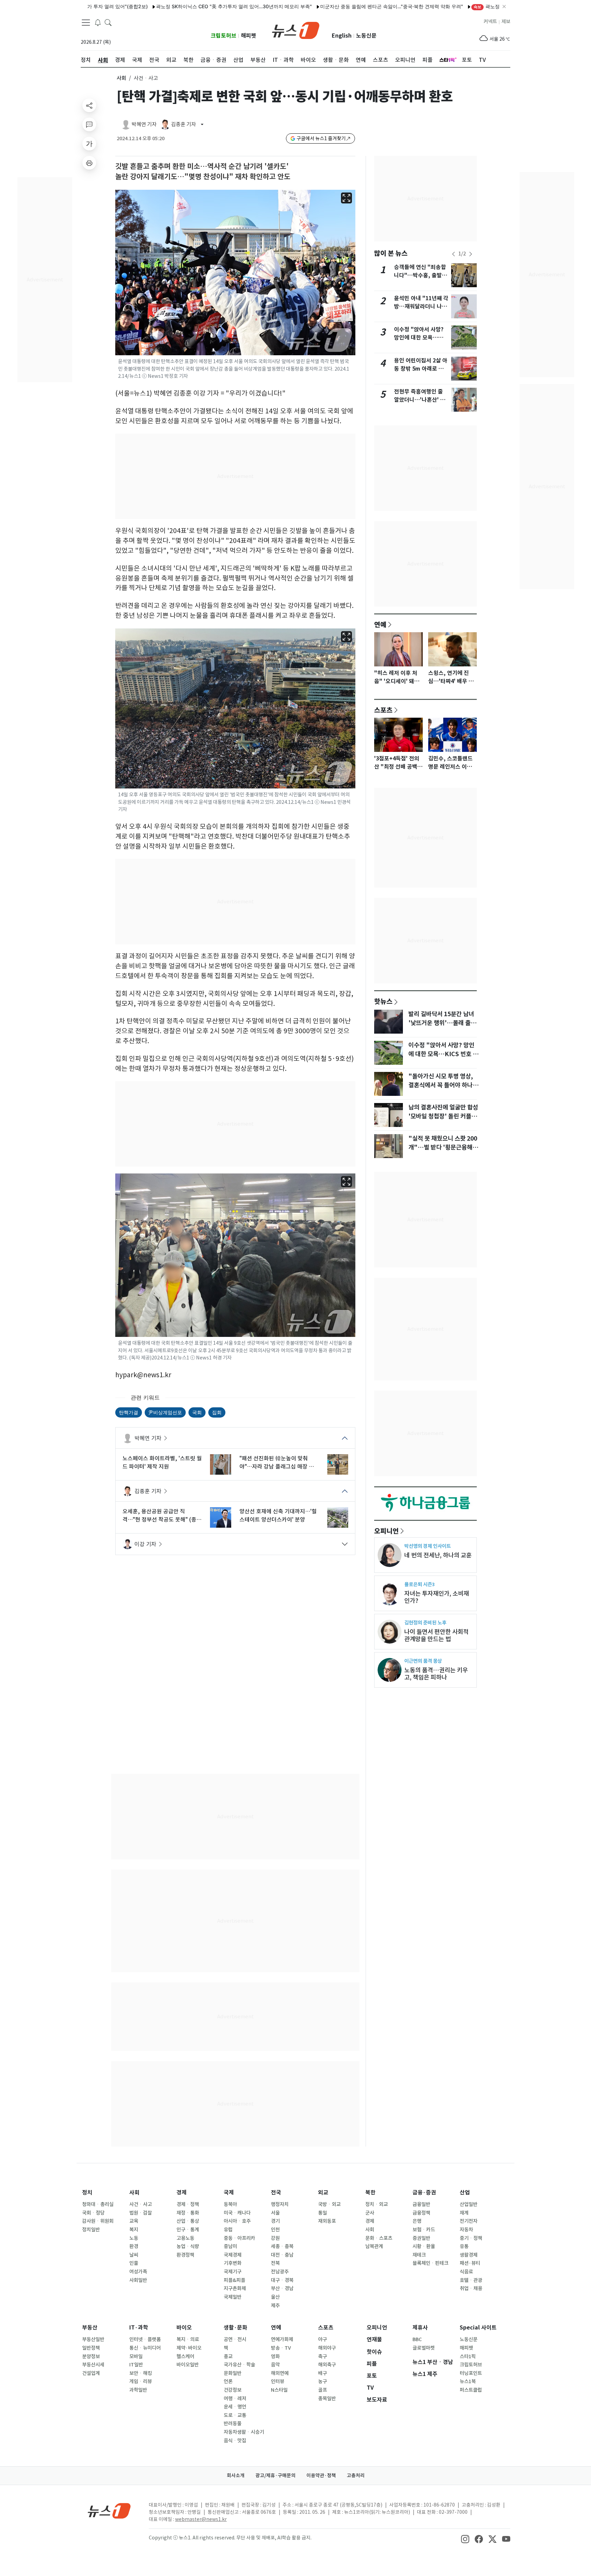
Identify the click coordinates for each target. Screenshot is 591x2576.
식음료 (466, 2272)
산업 (465, 2193)
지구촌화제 (235, 2288)
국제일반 (233, 2297)
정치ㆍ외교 (377, 2204)
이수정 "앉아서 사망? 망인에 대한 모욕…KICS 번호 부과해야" (419, 338)
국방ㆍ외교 (329, 2204)
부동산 (90, 2328)
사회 (121, 78)
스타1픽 (468, 2356)
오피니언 (386, 1531)
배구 (323, 2373)
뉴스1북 (468, 2381)
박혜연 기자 (148, 1438)
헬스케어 (185, 2356)
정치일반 (91, 2230)
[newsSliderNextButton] (471, 254)
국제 (229, 2193)
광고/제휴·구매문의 (275, 2475)
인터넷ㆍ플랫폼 (145, 2339)
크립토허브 (224, 36)
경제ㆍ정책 (188, 2204)
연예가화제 (282, 2339)
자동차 (466, 2230)
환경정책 (185, 2255)
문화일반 (233, 2373)
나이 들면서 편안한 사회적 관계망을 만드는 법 (436, 1635)
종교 (228, 2356)
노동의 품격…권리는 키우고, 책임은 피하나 (436, 1674)
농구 (323, 2381)
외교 (323, 2193)
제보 (506, 22)
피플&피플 (234, 2280)
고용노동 (185, 2238)
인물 (134, 2263)
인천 (275, 2230)
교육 (134, 2221)
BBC (417, 2339)
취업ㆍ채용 (471, 2288)
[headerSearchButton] (108, 22)
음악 (275, 2365)
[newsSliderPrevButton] (454, 254)
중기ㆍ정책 (471, 2238)
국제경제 (233, 2255)
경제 (182, 2193)
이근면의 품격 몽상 (423, 1661)
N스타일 (279, 2390)
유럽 (228, 2230)
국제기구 (233, 2272)
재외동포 (327, 2221)
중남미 (230, 2246)
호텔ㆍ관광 (471, 2280)
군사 (370, 2213)
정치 (87, 2193)
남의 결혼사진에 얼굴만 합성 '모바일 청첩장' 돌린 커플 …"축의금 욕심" (443, 1116)
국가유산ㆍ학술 (239, 2365)
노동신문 (366, 36)
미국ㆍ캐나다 (237, 2213)
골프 (323, 2390)
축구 (323, 2356)
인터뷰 (278, 2381)
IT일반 (136, 2365)
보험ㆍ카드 (424, 2230)
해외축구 (327, 2365)
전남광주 (280, 2272)
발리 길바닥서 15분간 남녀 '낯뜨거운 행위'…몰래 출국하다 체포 (442, 1023)
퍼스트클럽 (471, 2390)
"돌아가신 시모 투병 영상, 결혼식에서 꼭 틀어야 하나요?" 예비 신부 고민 (441, 1085)
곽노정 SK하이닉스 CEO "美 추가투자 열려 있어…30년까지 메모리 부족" (173, 6)
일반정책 (91, 2348)
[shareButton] (89, 105)
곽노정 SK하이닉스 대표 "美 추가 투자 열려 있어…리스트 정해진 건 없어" (497, 6)
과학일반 (138, 2390)
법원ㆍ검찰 (141, 2213)
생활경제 (469, 2255)
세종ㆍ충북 (282, 2246)
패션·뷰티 (470, 2263)
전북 (275, 2263)
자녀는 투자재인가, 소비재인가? (437, 1597)
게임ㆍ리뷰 (141, 2381)
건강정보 (233, 2390)
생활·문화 (235, 2328)
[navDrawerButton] (86, 22)
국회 (197, 1412)
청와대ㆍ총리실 (98, 2204)
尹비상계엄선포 (165, 1412)
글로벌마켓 (424, 2348)
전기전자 (469, 2221)
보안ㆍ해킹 (141, 2373)
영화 (275, 2356)
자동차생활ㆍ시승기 (244, 2432)
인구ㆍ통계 (188, 2230)
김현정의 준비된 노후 (425, 1623)
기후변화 (233, 2263)
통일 (323, 2213)
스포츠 (383, 710)
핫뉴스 (383, 1001)
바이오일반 (188, 2365)
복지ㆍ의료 (188, 2339)
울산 (275, 2297)
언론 (228, 2381)
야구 (323, 2339)
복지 (134, 2230)
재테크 (419, 2255)
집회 (217, 1412)
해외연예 (280, 2373)
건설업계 (91, 2373)
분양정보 (91, 2356)
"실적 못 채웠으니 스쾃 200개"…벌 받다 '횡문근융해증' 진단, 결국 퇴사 (443, 1147)
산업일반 (469, 2204)
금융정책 (421, 2213)
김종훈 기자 (148, 1491)
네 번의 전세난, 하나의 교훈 (438, 1555)
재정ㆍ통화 (188, 2213)
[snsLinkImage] (465, 2538)
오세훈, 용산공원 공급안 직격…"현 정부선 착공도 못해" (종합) (159, 1516)
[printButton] (89, 163)
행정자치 (280, 2204)
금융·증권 (424, 2193)
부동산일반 (93, 2339)
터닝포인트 (471, 2373)
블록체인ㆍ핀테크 (430, 2263)
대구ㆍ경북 (282, 2280)
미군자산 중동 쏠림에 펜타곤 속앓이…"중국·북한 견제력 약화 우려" (331, 6)
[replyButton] (89, 124)
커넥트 (490, 22)
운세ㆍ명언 (235, 2407)
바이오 (184, 2328)
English (342, 36)
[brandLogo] (296, 30)
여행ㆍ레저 (235, 2399)
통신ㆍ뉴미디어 (145, 2348)
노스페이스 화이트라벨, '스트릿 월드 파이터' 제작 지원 (162, 1462)
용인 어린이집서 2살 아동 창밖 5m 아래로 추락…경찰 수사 (421, 369)
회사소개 (236, 2475)
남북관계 (374, 2246)
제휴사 (420, 2328)
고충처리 (356, 2475)
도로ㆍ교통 (235, 2415)
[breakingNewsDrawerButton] (98, 22)
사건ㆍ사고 (141, 2204)
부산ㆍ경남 (282, 2288)
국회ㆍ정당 (93, 2213)
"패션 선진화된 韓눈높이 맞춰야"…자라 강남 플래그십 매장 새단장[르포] (277, 1463)
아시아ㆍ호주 (237, 2221)
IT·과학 (139, 2328)
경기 (275, 2221)
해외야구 (327, 2348)
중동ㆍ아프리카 (239, 2238)
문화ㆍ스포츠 (379, 2238)
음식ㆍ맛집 (235, 2441)
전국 (276, 2193)
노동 (134, 2238)
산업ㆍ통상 (188, 2221)
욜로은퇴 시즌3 (419, 1584)
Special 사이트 (478, 2328)
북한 (370, 2193)
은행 (417, 2221)
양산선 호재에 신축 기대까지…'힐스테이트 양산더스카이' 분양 (278, 1515)
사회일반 (138, 2280)
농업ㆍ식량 (188, 2246)
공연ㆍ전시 (235, 2339)
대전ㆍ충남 (282, 2255)
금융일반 (421, 2204)
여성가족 (138, 2272)
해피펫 (248, 36)
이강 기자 (145, 1544)
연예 (380, 624)
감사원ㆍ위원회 (98, 2221)
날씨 (134, 2255)
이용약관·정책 (321, 2475)
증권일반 (421, 2238)
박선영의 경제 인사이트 (428, 1546)
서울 (275, 2213)
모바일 (136, 2356)
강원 (275, 2238)
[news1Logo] (109, 2511)
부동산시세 (93, 2365)
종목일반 (327, 2399)
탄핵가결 (129, 1412)
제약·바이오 (189, 2348)
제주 (275, 2306)
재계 (464, 2213)
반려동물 (233, 2424)
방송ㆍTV (281, 2348)
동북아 (230, 2204)
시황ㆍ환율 (424, 2246)
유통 (464, 2246)
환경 (134, 2246)
